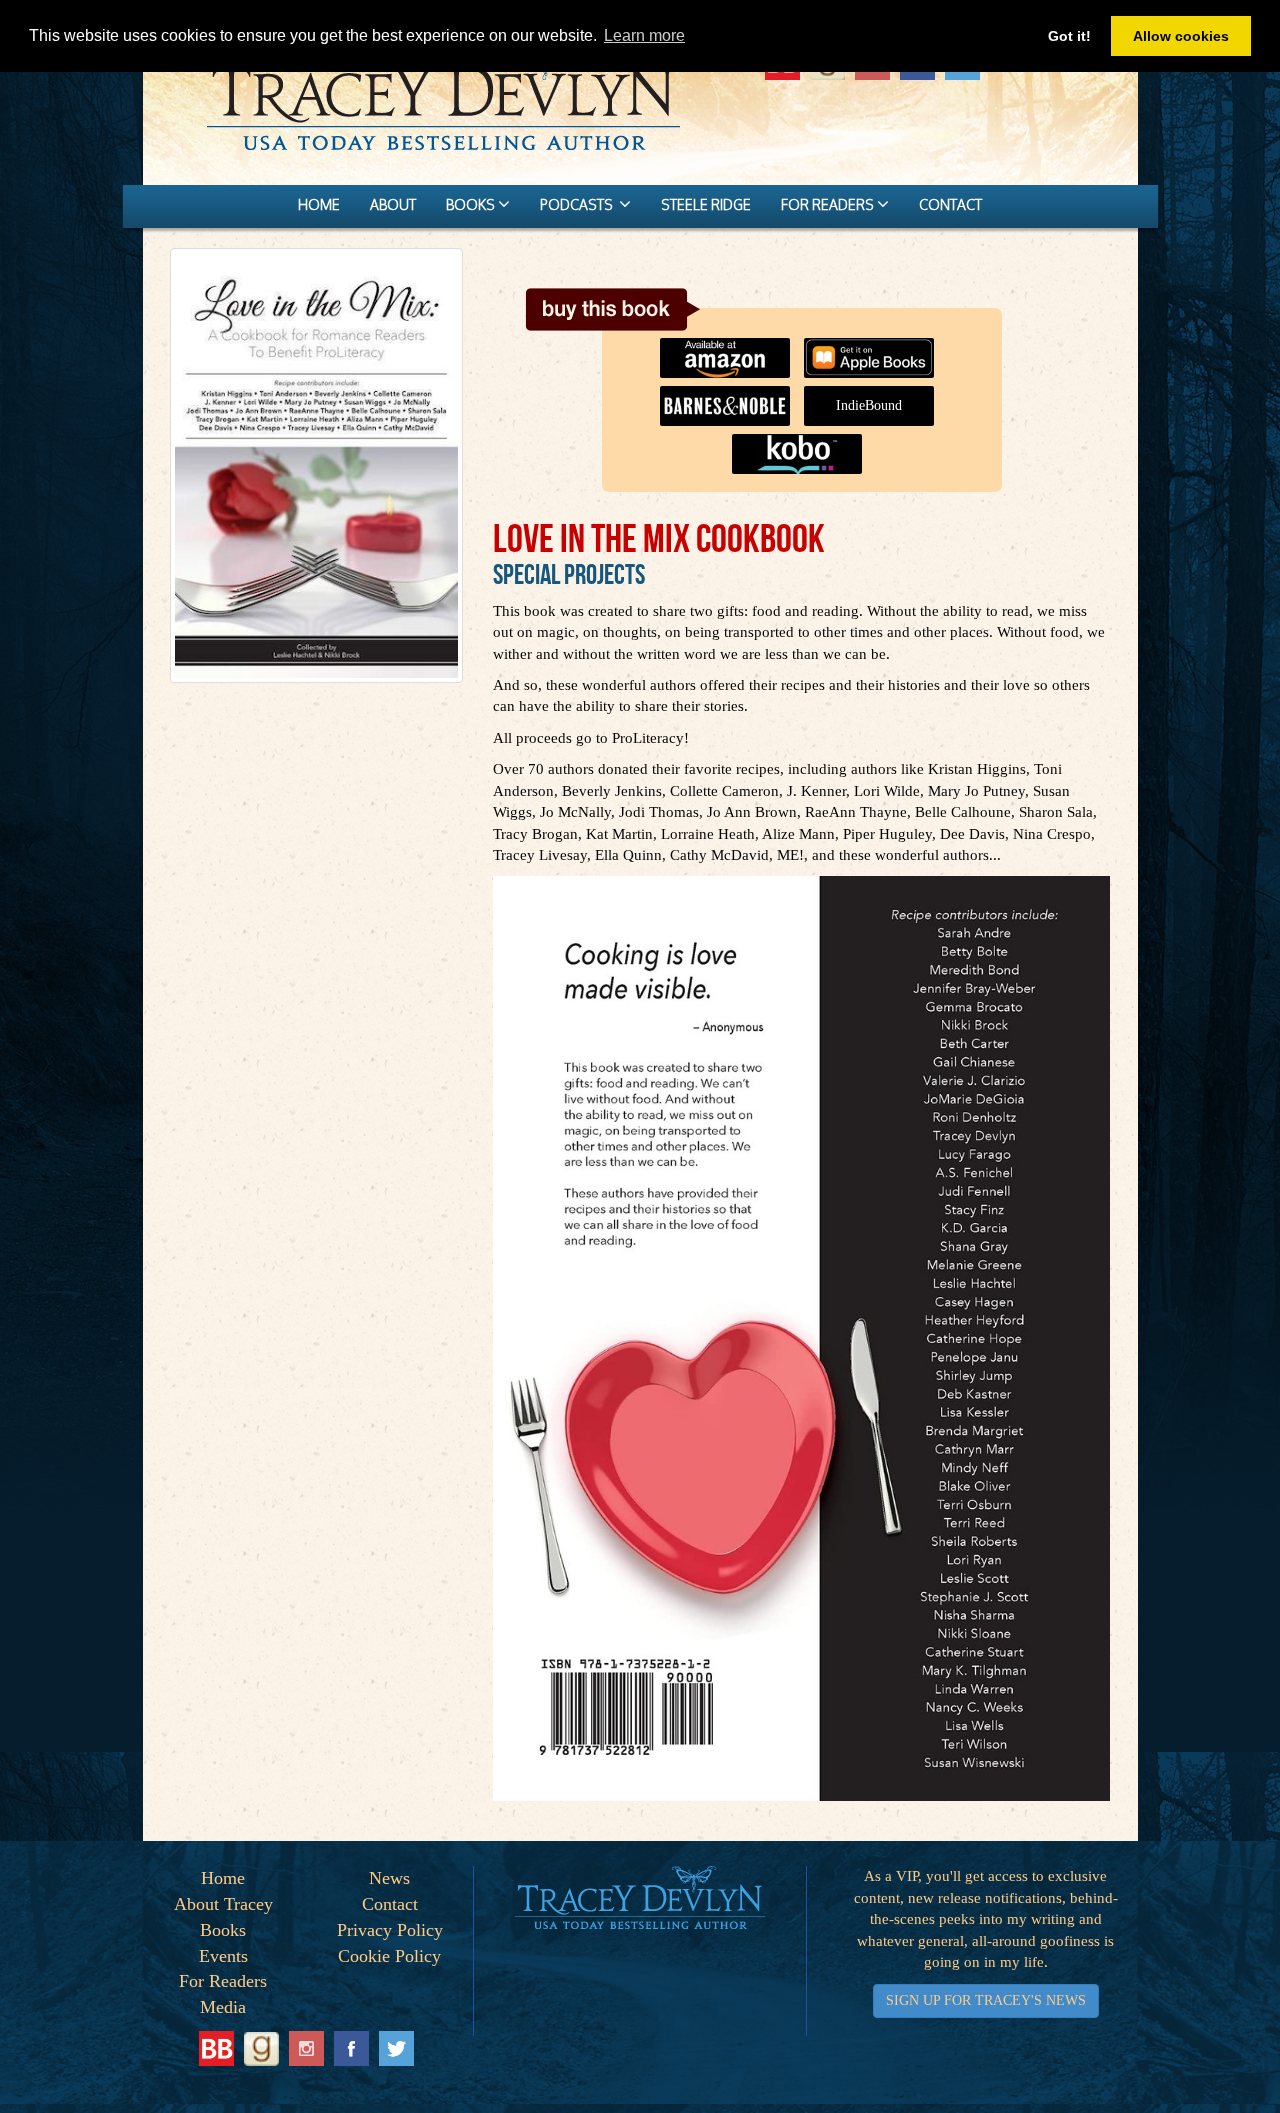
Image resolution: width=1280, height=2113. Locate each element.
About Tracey (223, 1904)
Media (223, 2007)
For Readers (223, 1981)
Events (223, 1956)
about (393, 204)
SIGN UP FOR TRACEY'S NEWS (986, 2000)
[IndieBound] (874, 396)
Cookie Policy (389, 1956)
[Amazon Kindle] (730, 348)
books (472, 204)
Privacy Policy (390, 1930)
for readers (829, 204)
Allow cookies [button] (1181, 36)
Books (223, 1930)
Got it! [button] (1069, 36)
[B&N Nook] (730, 396)
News (389, 1878)
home (319, 204)
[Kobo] (802, 444)
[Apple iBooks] (874, 348)
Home (223, 1878)
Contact (390, 1904)
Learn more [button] (644, 35)
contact (950, 204)
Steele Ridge (706, 204)
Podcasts (579, 204)
